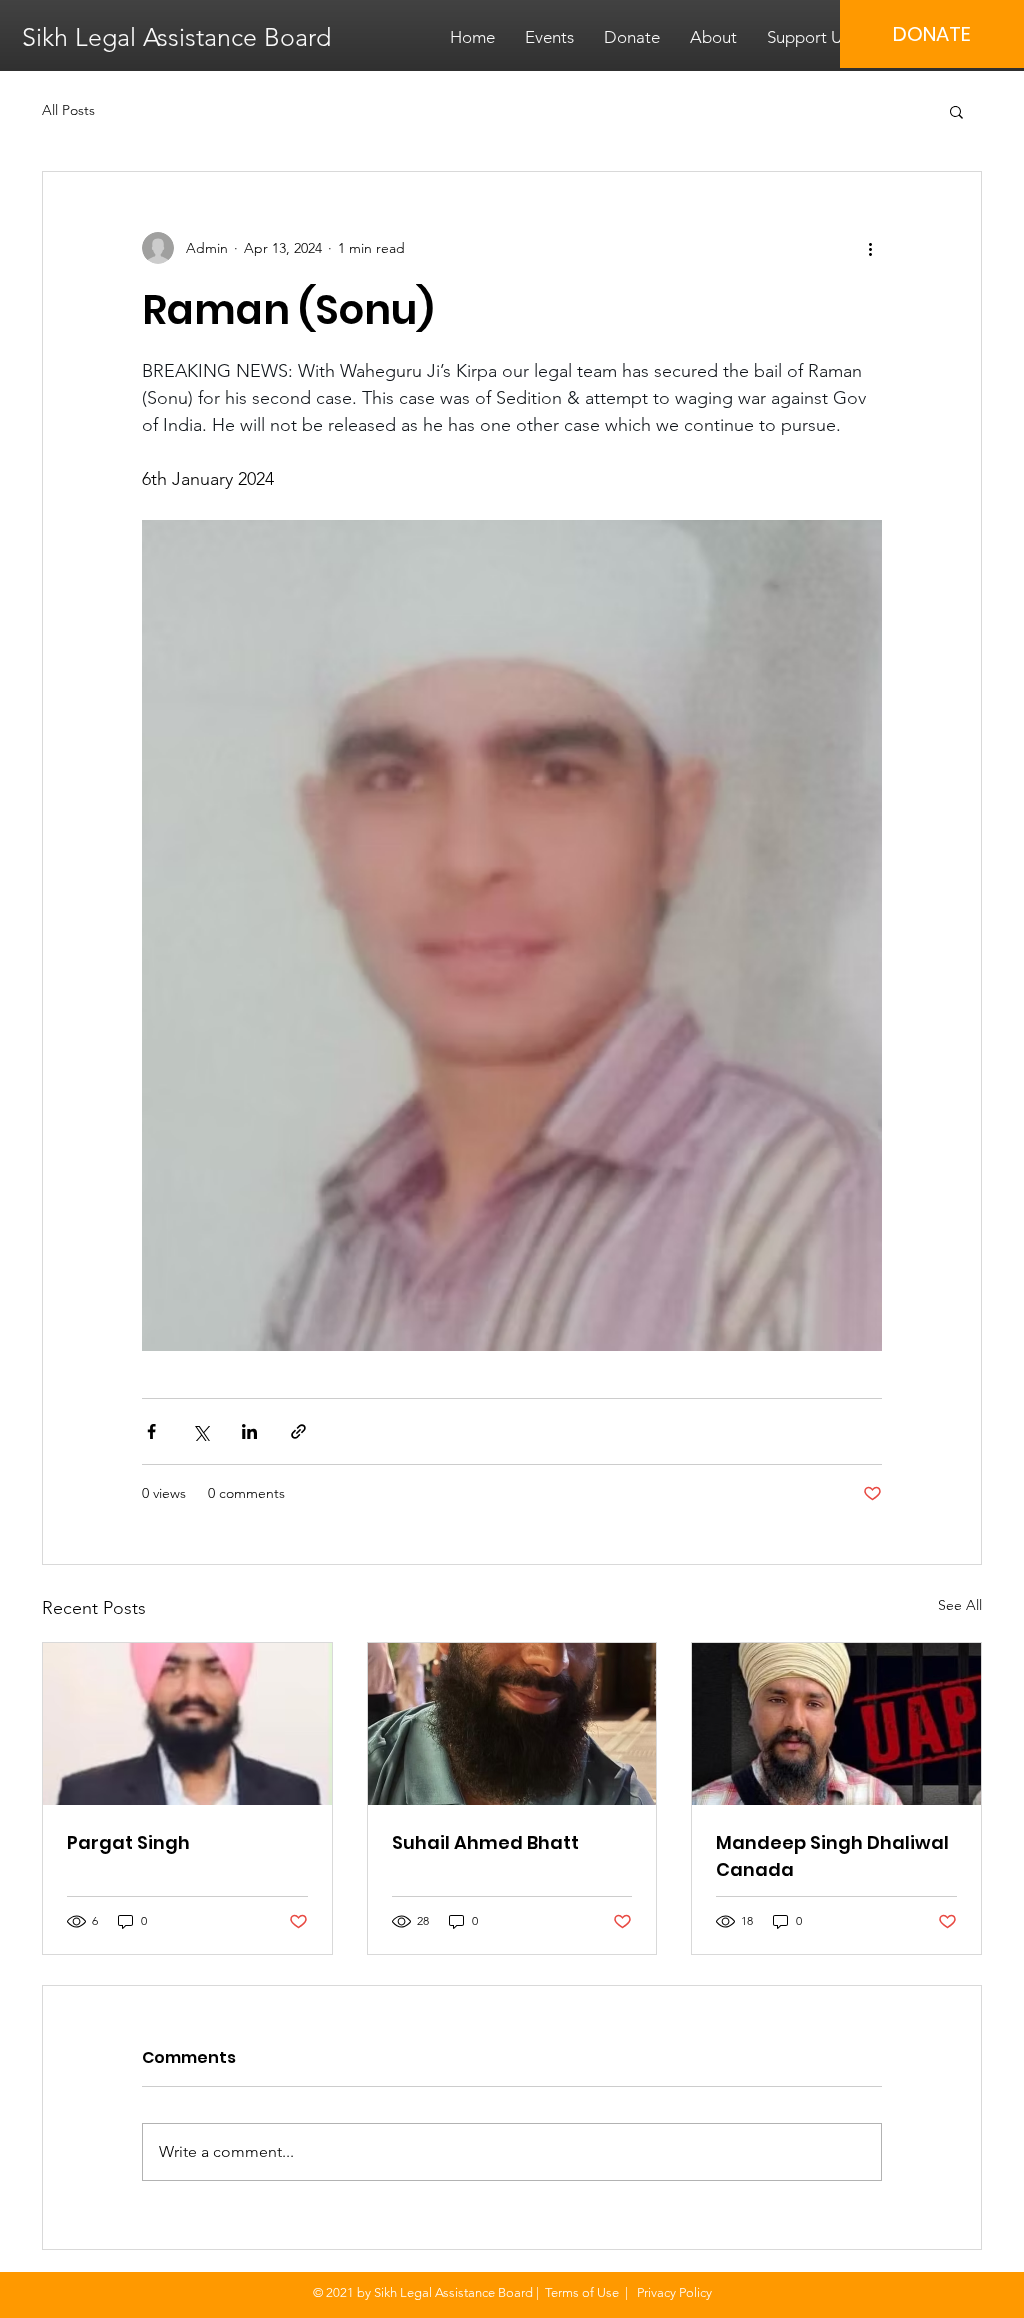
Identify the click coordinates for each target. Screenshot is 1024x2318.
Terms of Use (582, 2292)
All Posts (68, 110)
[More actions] (870, 248)
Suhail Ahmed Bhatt (485, 1842)
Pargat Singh (128, 1842)
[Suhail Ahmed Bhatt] (512, 1724)
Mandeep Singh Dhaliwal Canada (832, 1856)
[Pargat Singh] (187, 1724)
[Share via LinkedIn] (249, 1431)
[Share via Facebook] (151, 1431)
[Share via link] (298, 1431)
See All (960, 1605)
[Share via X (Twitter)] (200, 1431)
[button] (956, 111)
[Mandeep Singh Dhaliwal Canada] (836, 1724)
